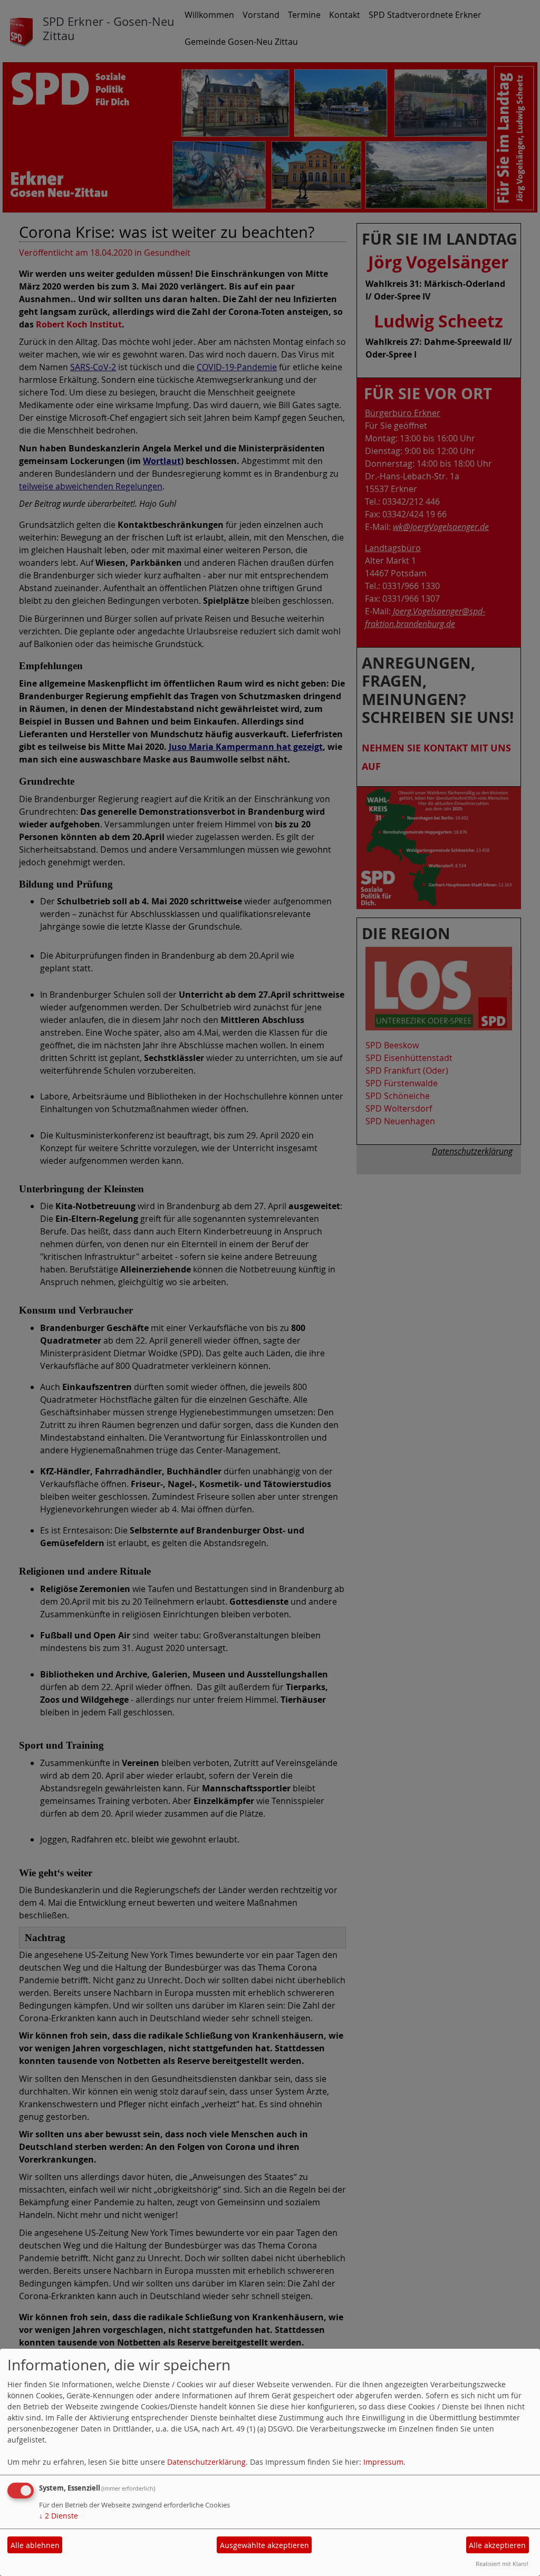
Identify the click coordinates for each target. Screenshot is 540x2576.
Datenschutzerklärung (206, 2462)
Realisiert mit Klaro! (502, 2564)
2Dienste (59, 2516)
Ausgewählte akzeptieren (264, 2545)
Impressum (383, 2462)
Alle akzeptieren (497, 2545)
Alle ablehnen (35, 2545)
